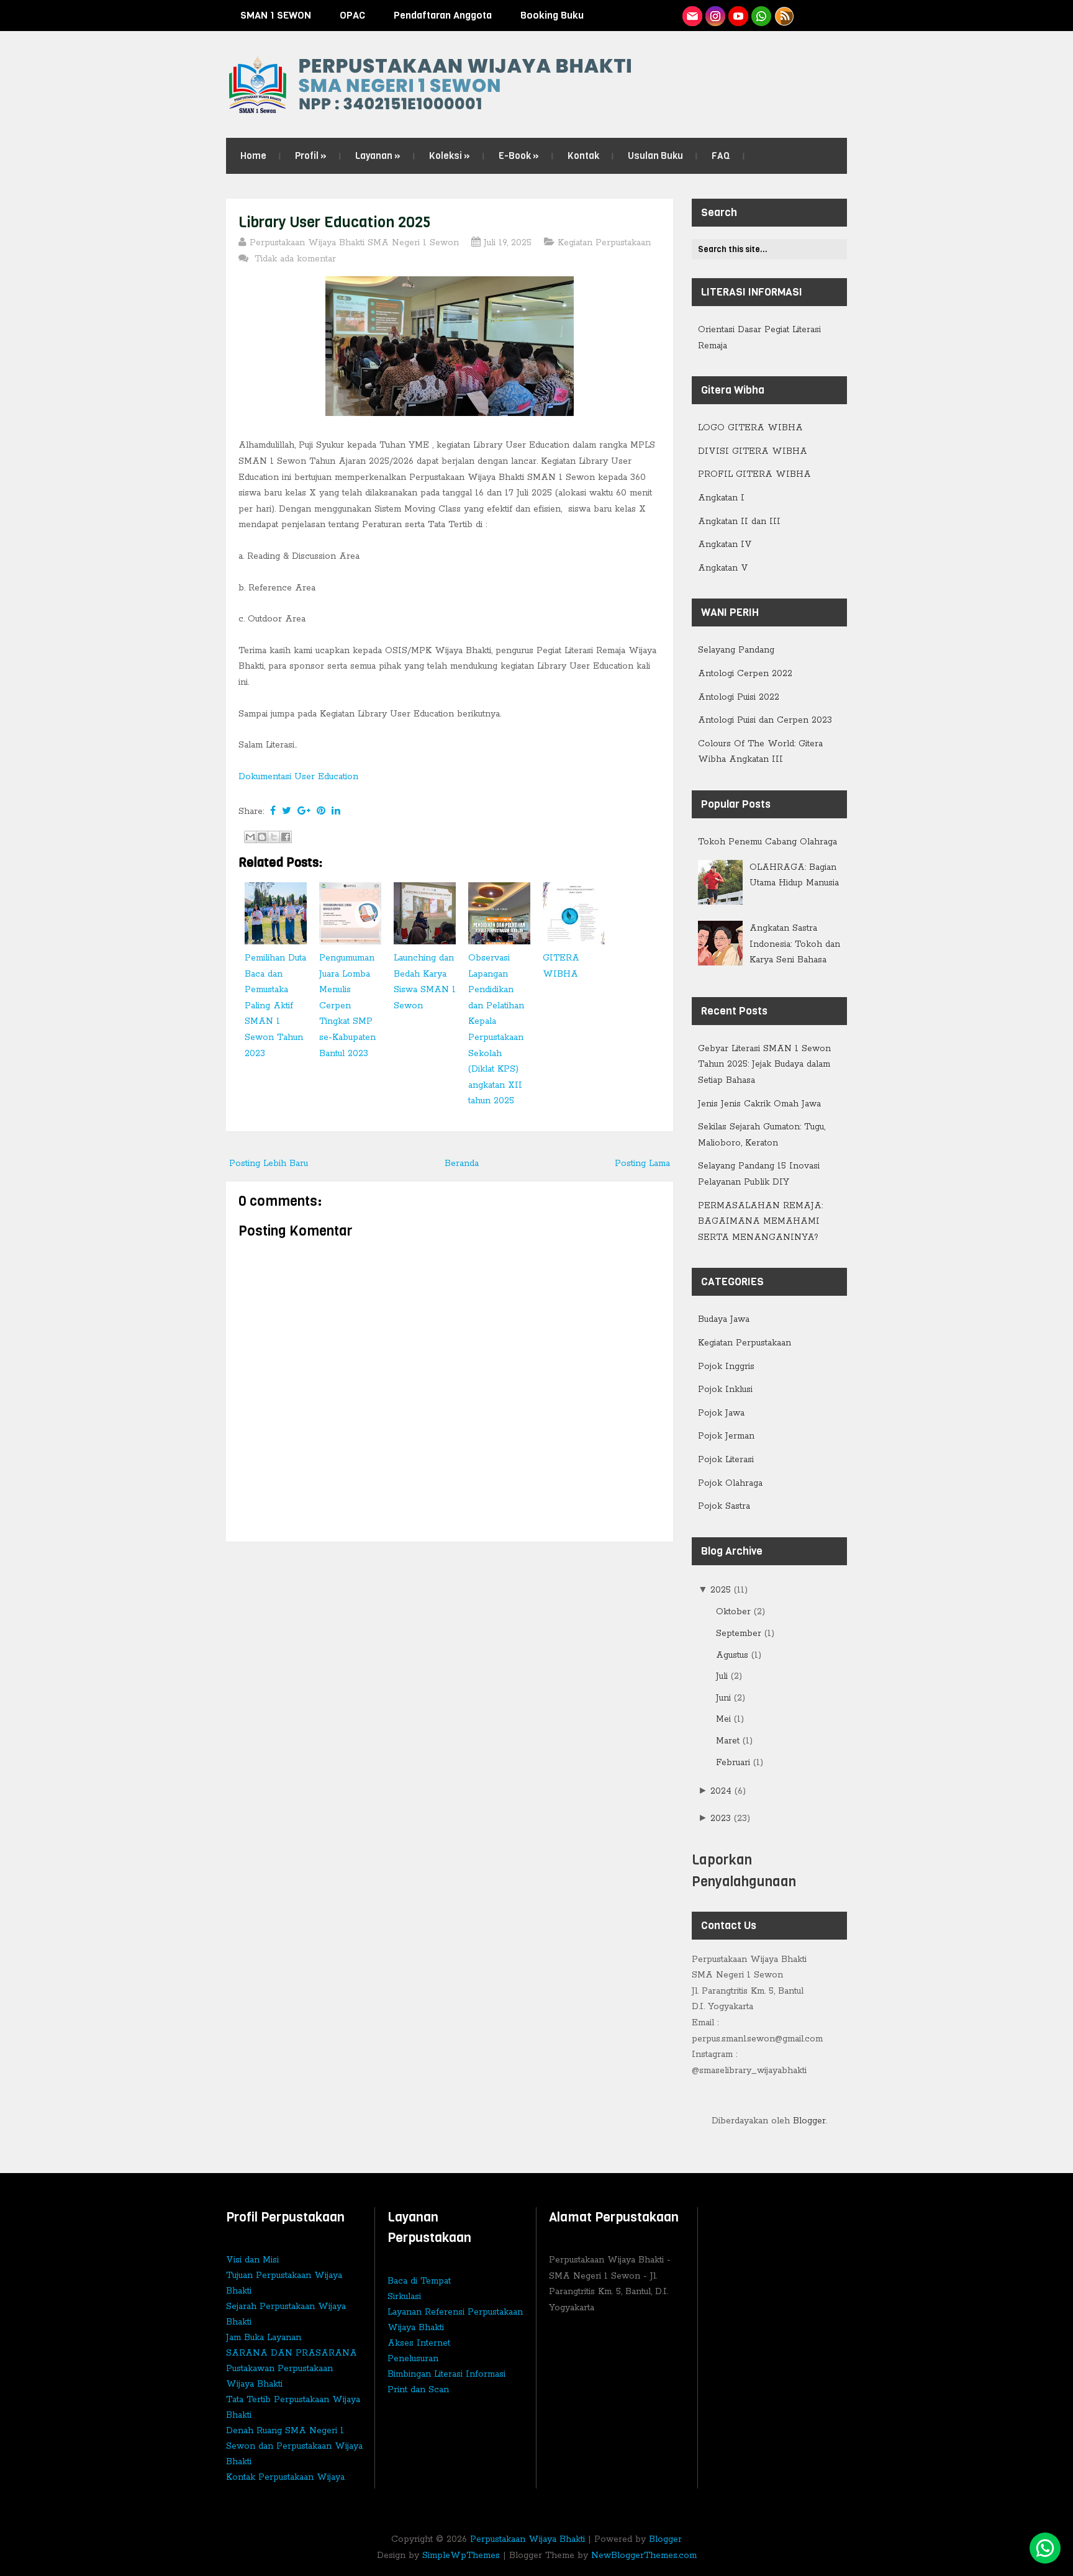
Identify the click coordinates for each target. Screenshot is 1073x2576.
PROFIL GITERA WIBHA (754, 474)
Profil (311, 156)
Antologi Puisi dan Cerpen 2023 (765, 720)
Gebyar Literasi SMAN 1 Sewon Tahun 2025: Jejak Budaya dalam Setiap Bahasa (764, 1064)
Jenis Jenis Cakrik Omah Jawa (759, 1104)
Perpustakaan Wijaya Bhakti (527, 2539)
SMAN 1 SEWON (276, 15)
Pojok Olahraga (730, 1483)
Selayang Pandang (736, 650)
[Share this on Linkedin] (336, 811)
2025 (722, 1590)
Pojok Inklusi (725, 1390)
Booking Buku (552, 15)
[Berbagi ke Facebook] (286, 837)
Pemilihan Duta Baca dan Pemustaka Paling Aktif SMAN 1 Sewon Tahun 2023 (275, 1006)
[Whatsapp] (1045, 2548)
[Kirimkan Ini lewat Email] (250, 837)
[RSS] (784, 16)
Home (253, 156)
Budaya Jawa (724, 1319)
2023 (722, 1819)
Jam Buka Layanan (264, 2338)
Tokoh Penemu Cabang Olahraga (767, 842)
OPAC (352, 15)
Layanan (378, 156)
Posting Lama (642, 1164)
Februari (735, 1763)
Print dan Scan (418, 2390)
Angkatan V (723, 568)
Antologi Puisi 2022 (739, 697)
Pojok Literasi (726, 1460)
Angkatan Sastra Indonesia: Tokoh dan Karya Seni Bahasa (795, 944)
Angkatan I (721, 498)
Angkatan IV (725, 545)
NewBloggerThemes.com (644, 2556)
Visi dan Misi (252, 2260)
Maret (729, 1741)
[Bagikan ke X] (274, 837)
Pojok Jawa (721, 1413)
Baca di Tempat (419, 2281)
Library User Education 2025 (335, 222)
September (740, 1634)
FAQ (721, 156)
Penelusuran (413, 2359)
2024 (722, 1791)
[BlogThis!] (262, 837)
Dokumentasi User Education (298, 777)
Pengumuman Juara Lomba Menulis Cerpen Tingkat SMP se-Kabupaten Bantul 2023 (347, 1006)
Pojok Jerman (726, 1436)
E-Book (519, 156)
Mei (725, 1719)
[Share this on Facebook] (273, 811)
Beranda (462, 1164)
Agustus (734, 1655)
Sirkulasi (404, 2297)
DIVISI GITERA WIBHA (753, 451)
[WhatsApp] (761, 16)
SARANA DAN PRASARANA (292, 2353)
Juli (723, 1676)
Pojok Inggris (726, 1367)
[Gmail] (692, 16)
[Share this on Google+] (304, 811)
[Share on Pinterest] (321, 811)
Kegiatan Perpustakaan (604, 243)
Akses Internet (419, 2343)
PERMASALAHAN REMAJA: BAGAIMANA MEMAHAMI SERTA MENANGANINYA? (760, 1222)
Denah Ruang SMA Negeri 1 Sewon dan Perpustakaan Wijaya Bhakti (294, 2446)
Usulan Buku (655, 156)
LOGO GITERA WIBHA (750, 428)
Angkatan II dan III (739, 522)
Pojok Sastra (724, 1506)
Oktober (735, 1612)
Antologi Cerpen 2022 (745, 674)
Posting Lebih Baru (269, 1164)
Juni (725, 1698)
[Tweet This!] (287, 811)
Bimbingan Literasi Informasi (446, 2374)
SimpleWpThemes (461, 2556)
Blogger (809, 2121)
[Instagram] (715, 16)
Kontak (583, 156)
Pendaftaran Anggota (443, 15)
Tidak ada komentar (297, 259)
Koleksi (450, 156)
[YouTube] (738, 16)
